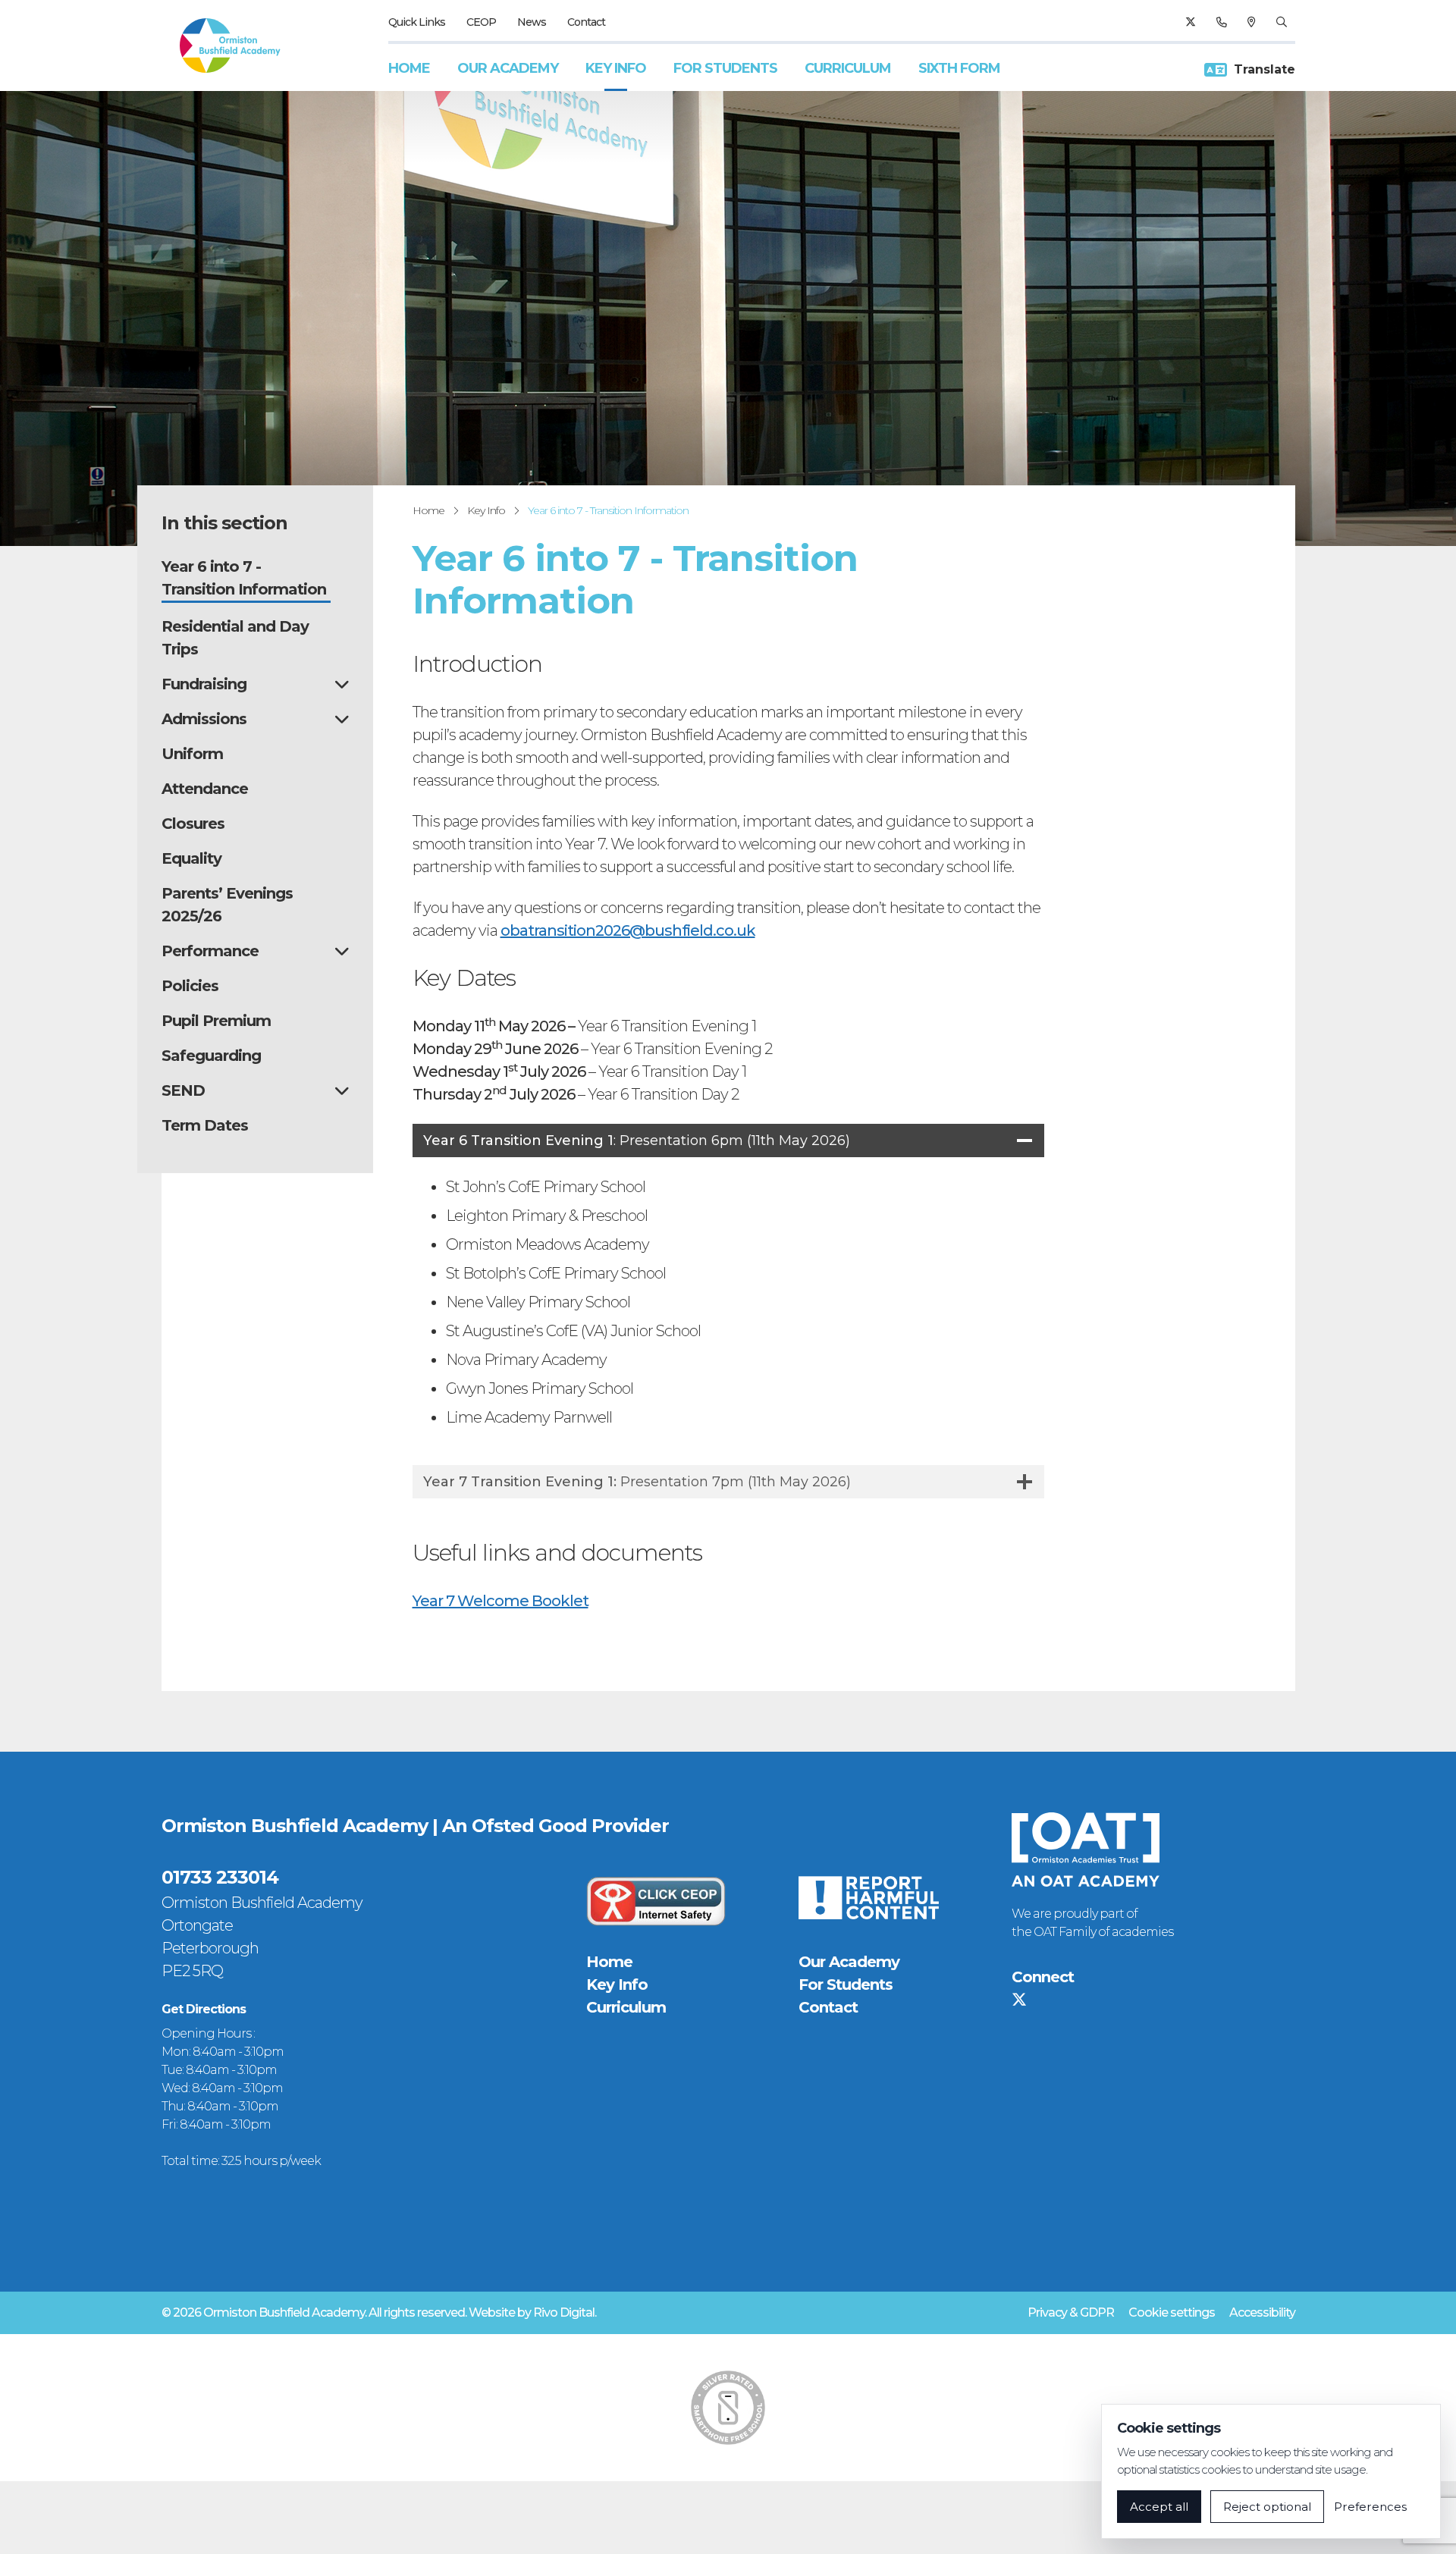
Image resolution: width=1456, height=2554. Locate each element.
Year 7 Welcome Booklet (500, 1601)
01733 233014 (220, 1877)
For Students (725, 68)
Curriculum (848, 68)
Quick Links (417, 22)
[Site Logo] (230, 45)
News (532, 22)
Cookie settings (1172, 2312)
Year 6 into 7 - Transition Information (608, 510)
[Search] (1281, 22)
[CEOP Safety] (656, 1901)
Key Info (616, 68)
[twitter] (1190, 22)
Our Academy (508, 68)
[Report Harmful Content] (868, 1898)
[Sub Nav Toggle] (342, 684)
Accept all (1159, 2507)
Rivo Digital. (565, 2312)
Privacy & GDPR (1071, 2312)
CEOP (481, 22)
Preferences (1370, 2507)
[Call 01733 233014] (1221, 22)
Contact (586, 22)
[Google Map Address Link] (1251, 22)
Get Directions (204, 2009)
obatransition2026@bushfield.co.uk (628, 930)
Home (409, 68)
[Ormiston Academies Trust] (1086, 1850)
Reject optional (1267, 2507)
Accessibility (1262, 2312)
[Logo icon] (728, 2408)
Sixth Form (959, 68)
